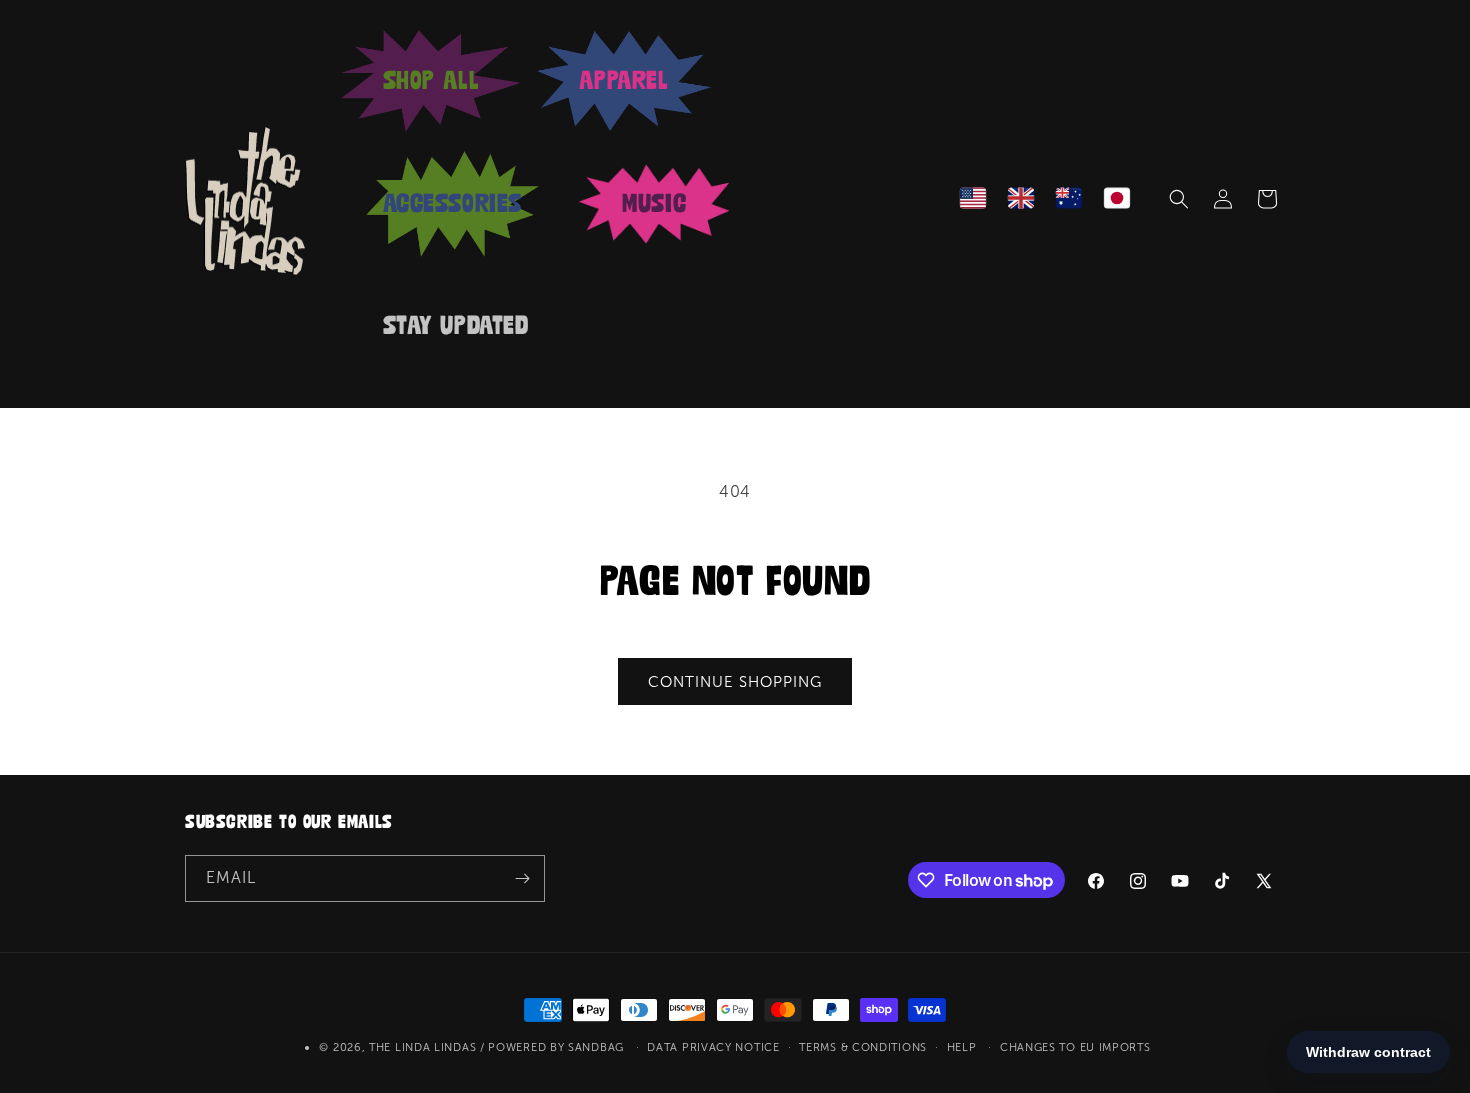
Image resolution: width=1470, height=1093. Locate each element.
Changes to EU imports (1075, 1047)
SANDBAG (596, 1047)
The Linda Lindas (422, 1047)
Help (962, 1047)
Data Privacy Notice (713, 1047)
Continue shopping (735, 682)
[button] (1179, 199)
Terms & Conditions (863, 1047)
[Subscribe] (522, 878)
